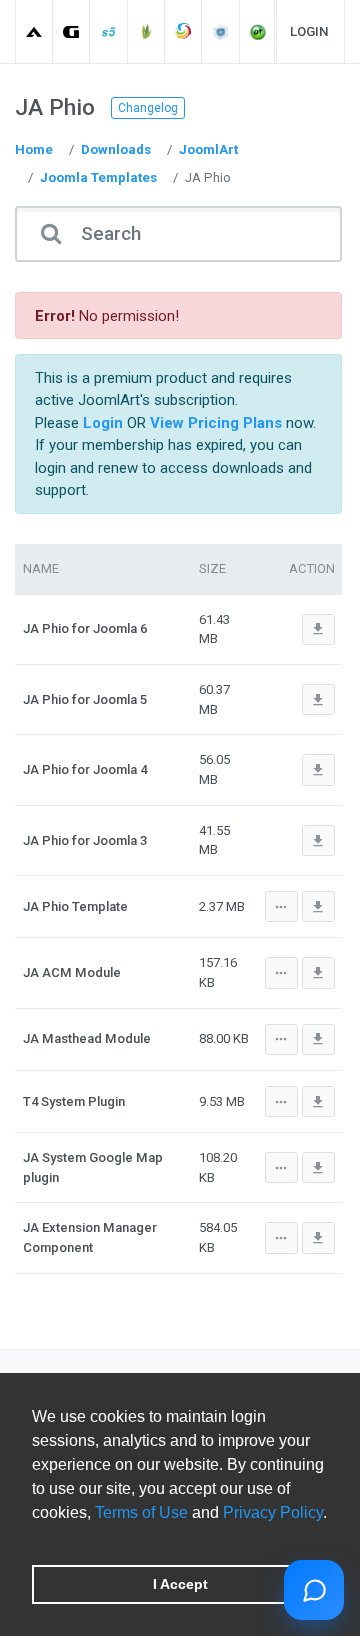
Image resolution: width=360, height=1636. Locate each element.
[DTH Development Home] (258, 31)
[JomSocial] (183, 31)
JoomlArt (208, 149)
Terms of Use (141, 1512)
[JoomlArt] (34, 31)
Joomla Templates (98, 177)
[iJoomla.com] (221, 31)
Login (309, 31)
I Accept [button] (180, 1584)
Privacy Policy (273, 1512)
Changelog (148, 108)
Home (34, 149)
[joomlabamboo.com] (146, 31)
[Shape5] (109, 31)
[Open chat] (314, 1590)
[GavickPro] (71, 31)
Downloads (116, 149)
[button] (35, 1538)
